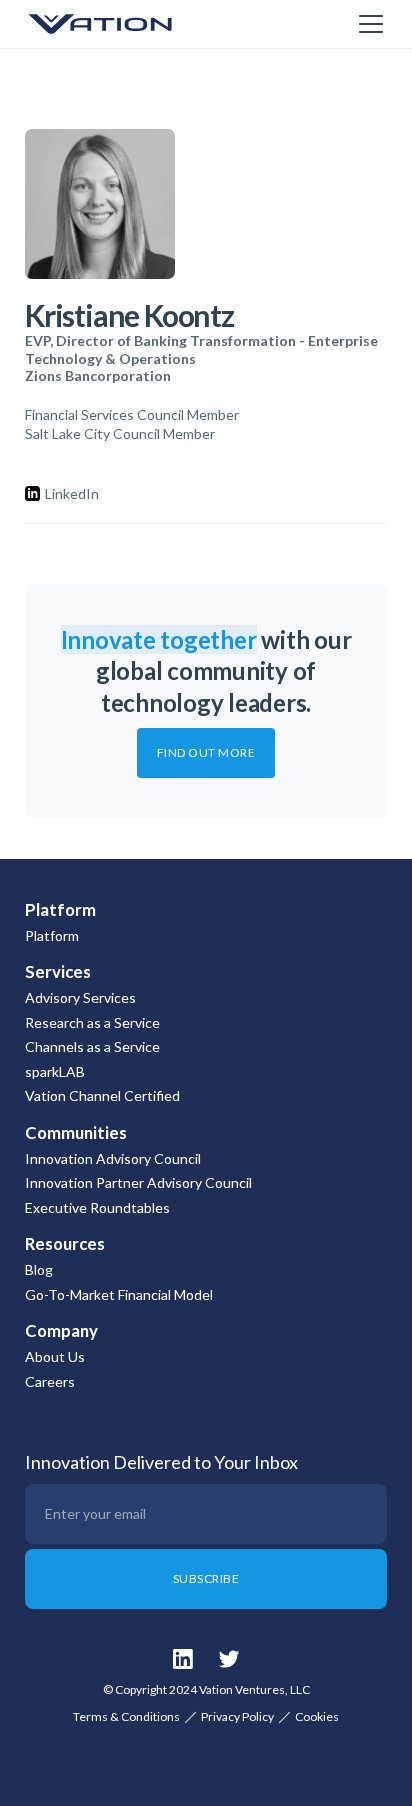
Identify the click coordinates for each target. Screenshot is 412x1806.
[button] (367, 24)
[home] (125, 24)
